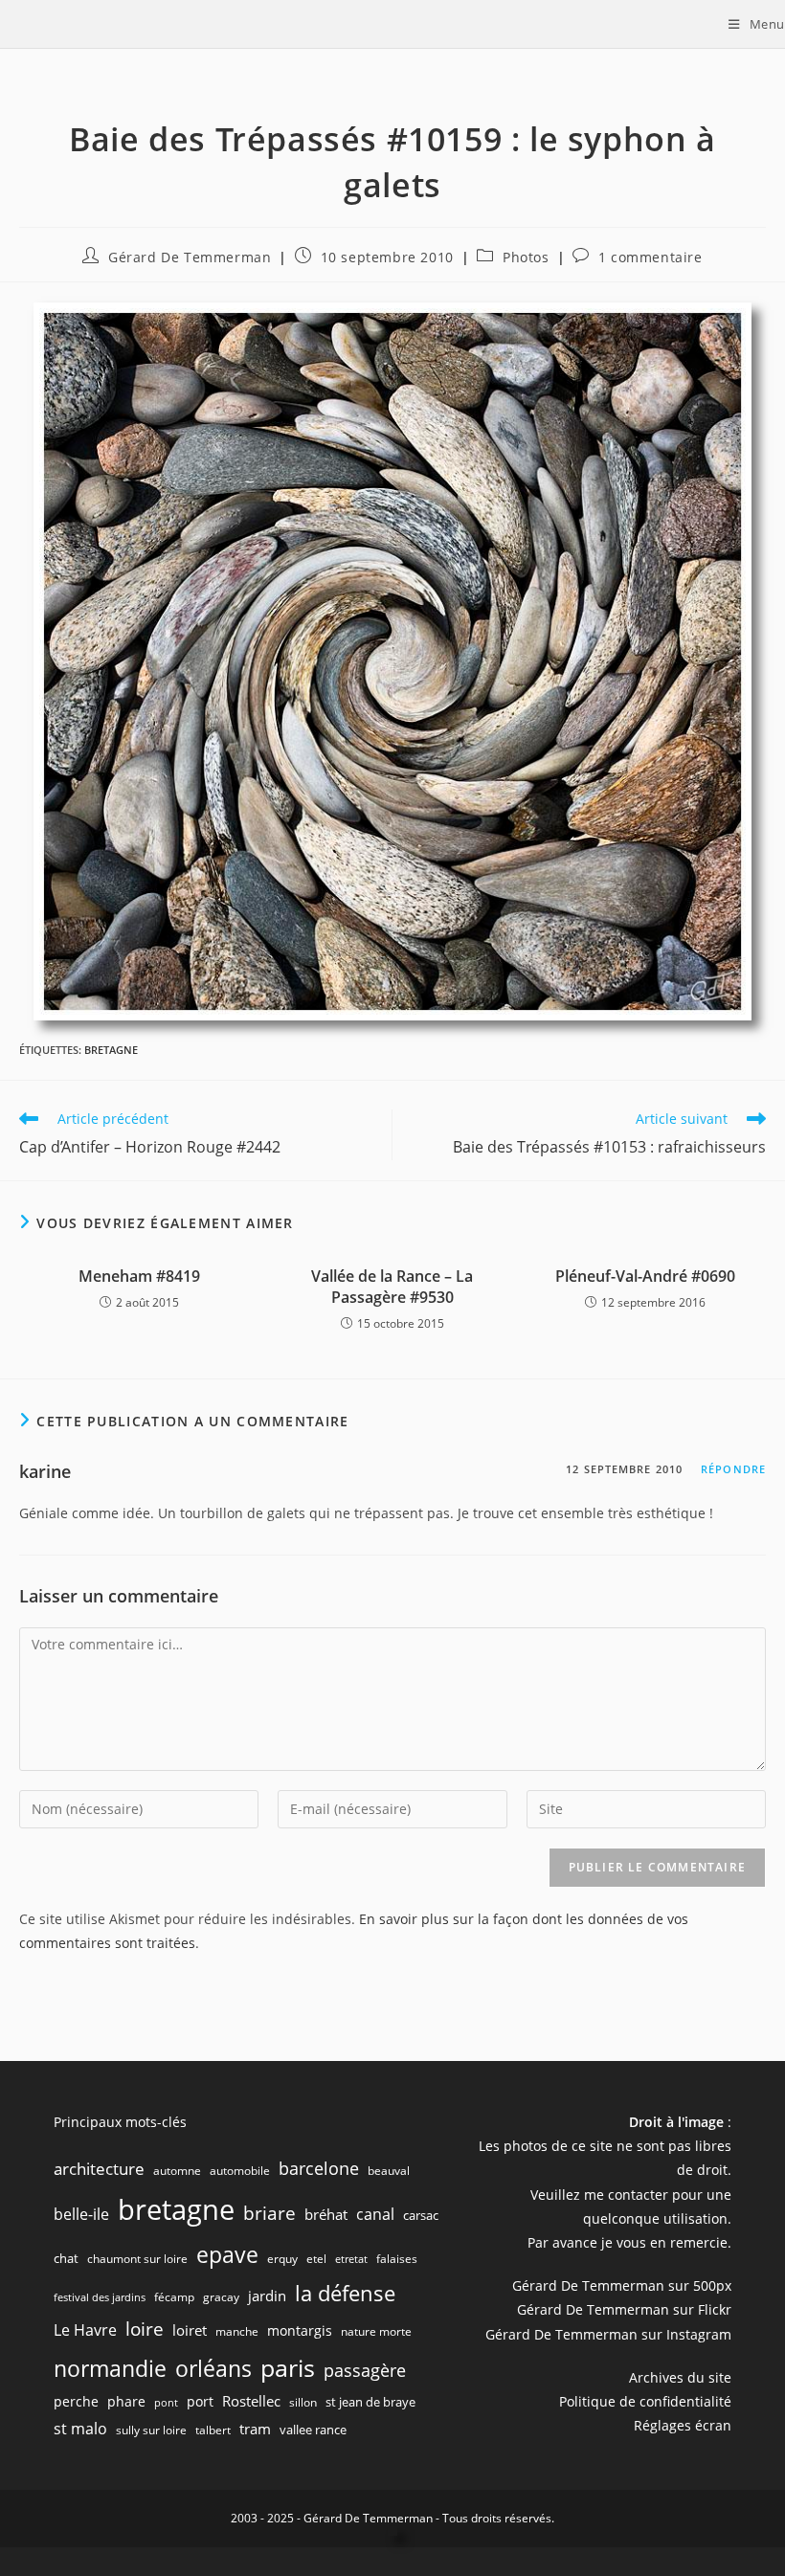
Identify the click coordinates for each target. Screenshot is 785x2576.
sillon (303, 2402)
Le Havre (85, 2330)
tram (255, 2429)
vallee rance (313, 2430)
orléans (213, 2369)
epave (227, 2255)
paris (288, 2367)
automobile (240, 2171)
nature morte (376, 2331)
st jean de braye (370, 2402)
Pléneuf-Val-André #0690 (645, 1276)
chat (66, 2258)
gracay (221, 2297)
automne (177, 2171)
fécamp (174, 2297)
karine (45, 1471)
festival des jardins (100, 2297)
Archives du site (680, 2377)
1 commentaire (650, 257)
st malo (80, 2429)
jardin (267, 2296)
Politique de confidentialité (645, 2401)
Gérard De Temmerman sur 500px (622, 2285)
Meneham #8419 (139, 1276)
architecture (99, 2169)
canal (375, 2214)
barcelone (319, 2168)
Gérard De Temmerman (190, 257)
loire (145, 2329)
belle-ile (81, 2214)
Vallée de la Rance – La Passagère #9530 (392, 1287)
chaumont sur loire (137, 2259)
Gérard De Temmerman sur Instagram (608, 2334)
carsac (421, 2215)
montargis (300, 2330)
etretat (351, 2259)
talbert (213, 2430)
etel (316, 2259)
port (200, 2401)
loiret (190, 2330)
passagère (365, 2370)
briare (269, 2213)
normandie (110, 2368)
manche (237, 2331)
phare (126, 2401)
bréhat (326, 2214)
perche (76, 2401)
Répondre (733, 1469)
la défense (345, 2293)
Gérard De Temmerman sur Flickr (624, 2309)
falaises (397, 2259)
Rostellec (251, 2401)
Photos (526, 257)
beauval (389, 2171)
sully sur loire (151, 2430)
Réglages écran (683, 2425)
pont (166, 2403)
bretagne (111, 1050)
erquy (282, 2259)
